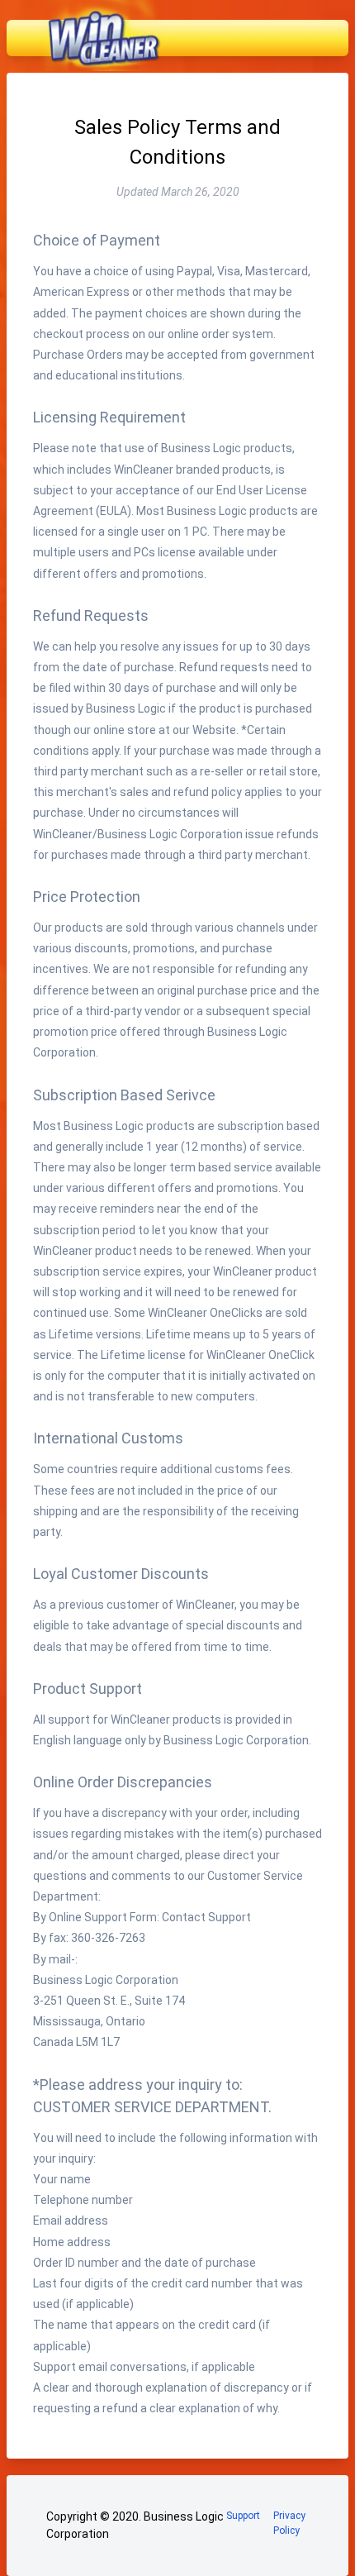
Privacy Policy (289, 2523)
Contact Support (206, 1917)
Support (243, 2516)
